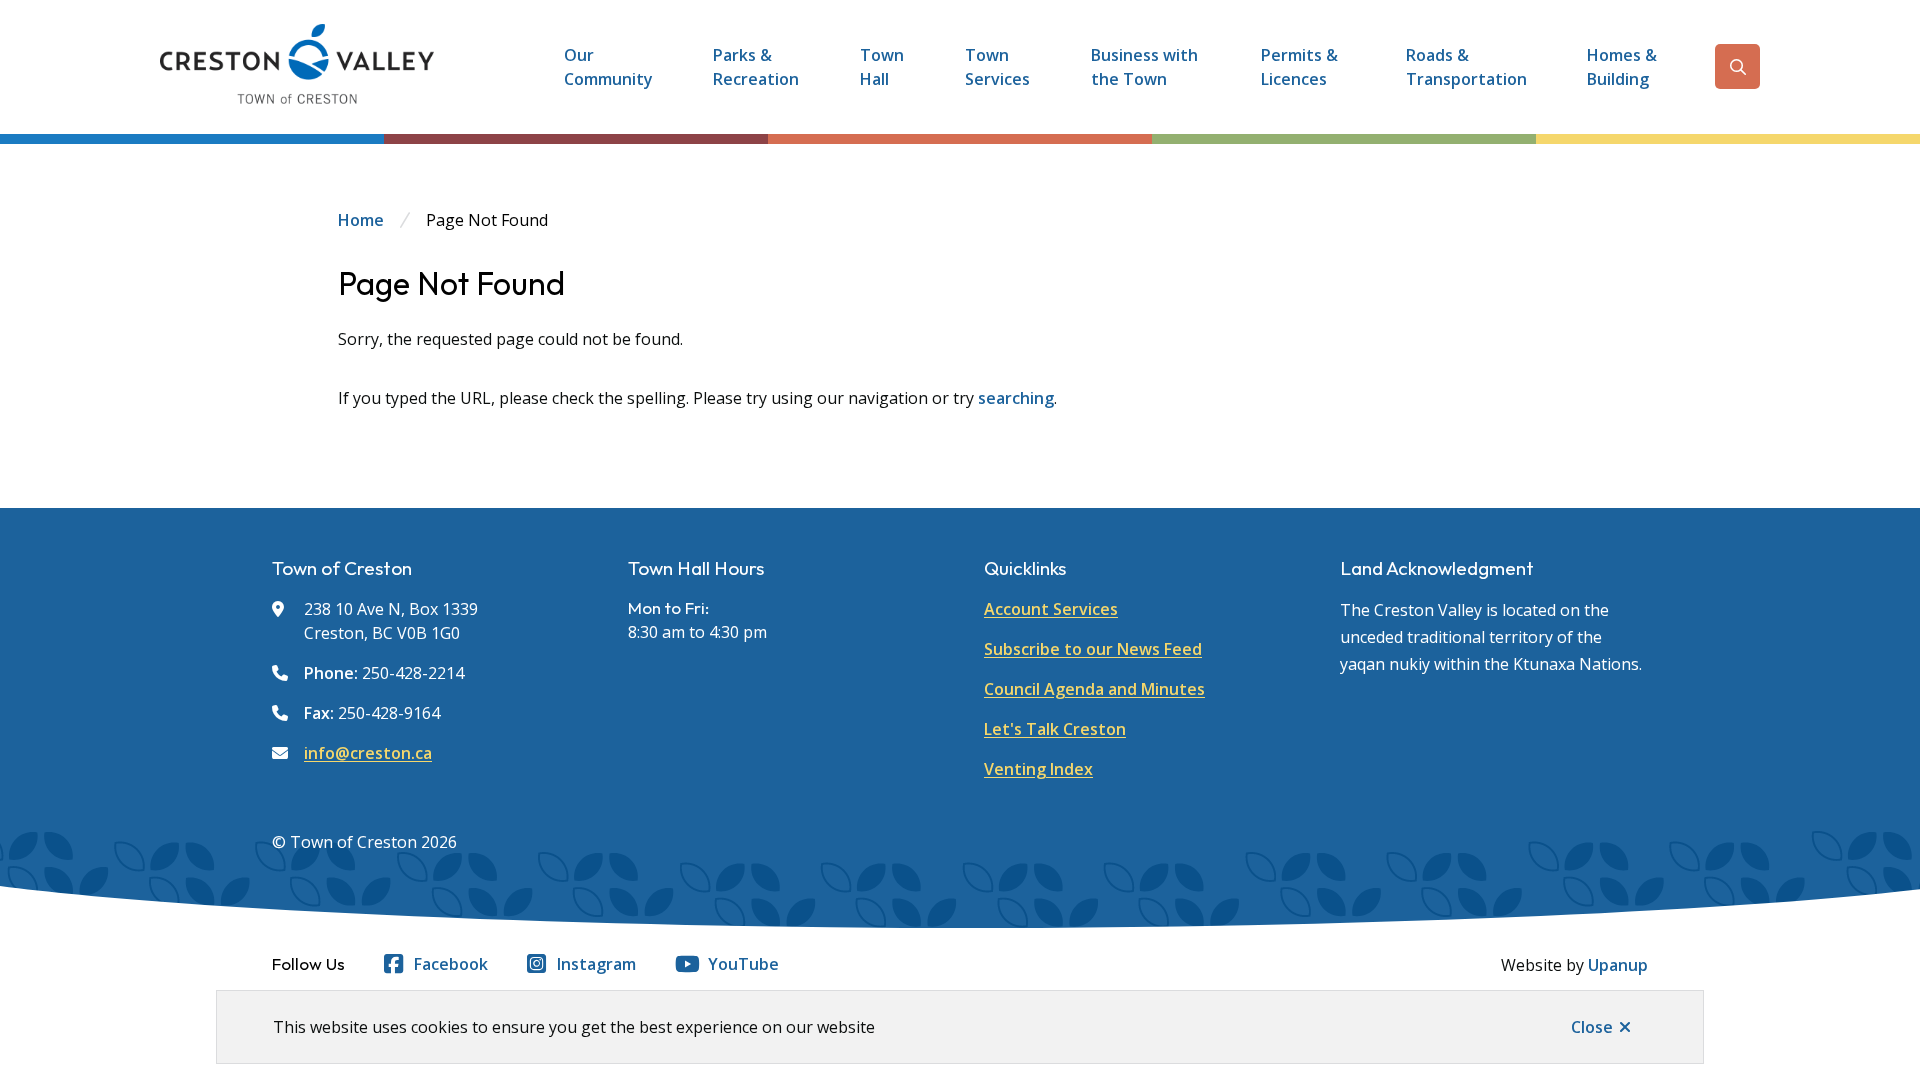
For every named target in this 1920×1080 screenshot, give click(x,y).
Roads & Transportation (1466, 67)
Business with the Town (1144, 67)
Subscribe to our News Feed (1093, 649)
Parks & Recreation (756, 67)
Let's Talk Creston (1055, 729)
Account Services (1051, 609)
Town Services (997, 67)
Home (361, 220)
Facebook (451, 964)
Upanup (1618, 965)
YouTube (743, 964)
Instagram (596, 964)
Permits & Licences (1299, 67)
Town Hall (882, 67)
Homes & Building (1622, 67)
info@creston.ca (368, 753)
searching (1016, 398)
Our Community (608, 67)
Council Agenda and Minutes (1094, 689)
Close (1592, 1027)
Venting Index (1038, 769)
